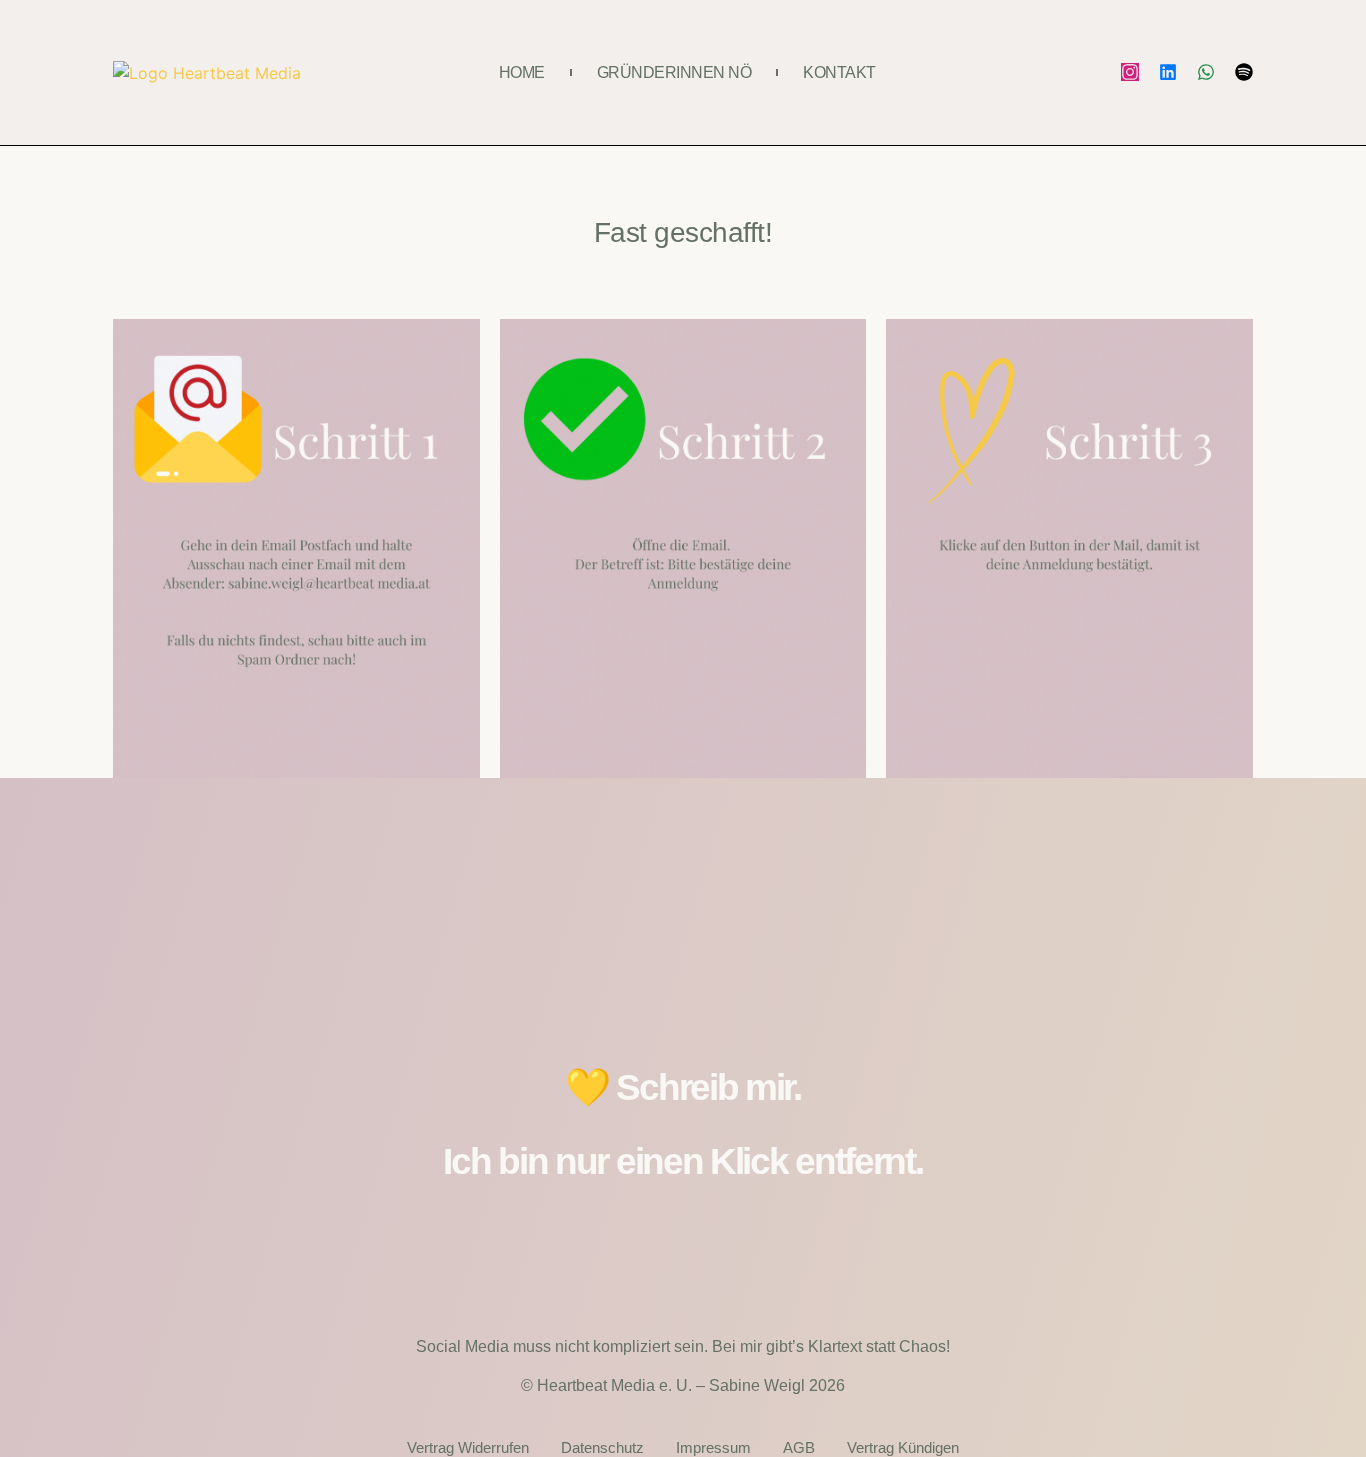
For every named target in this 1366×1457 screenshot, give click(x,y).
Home (522, 72)
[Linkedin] (1168, 72)
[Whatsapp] (1206, 72)
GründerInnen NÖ (674, 72)
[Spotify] (1244, 72)
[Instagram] (1130, 72)
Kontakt (839, 72)
